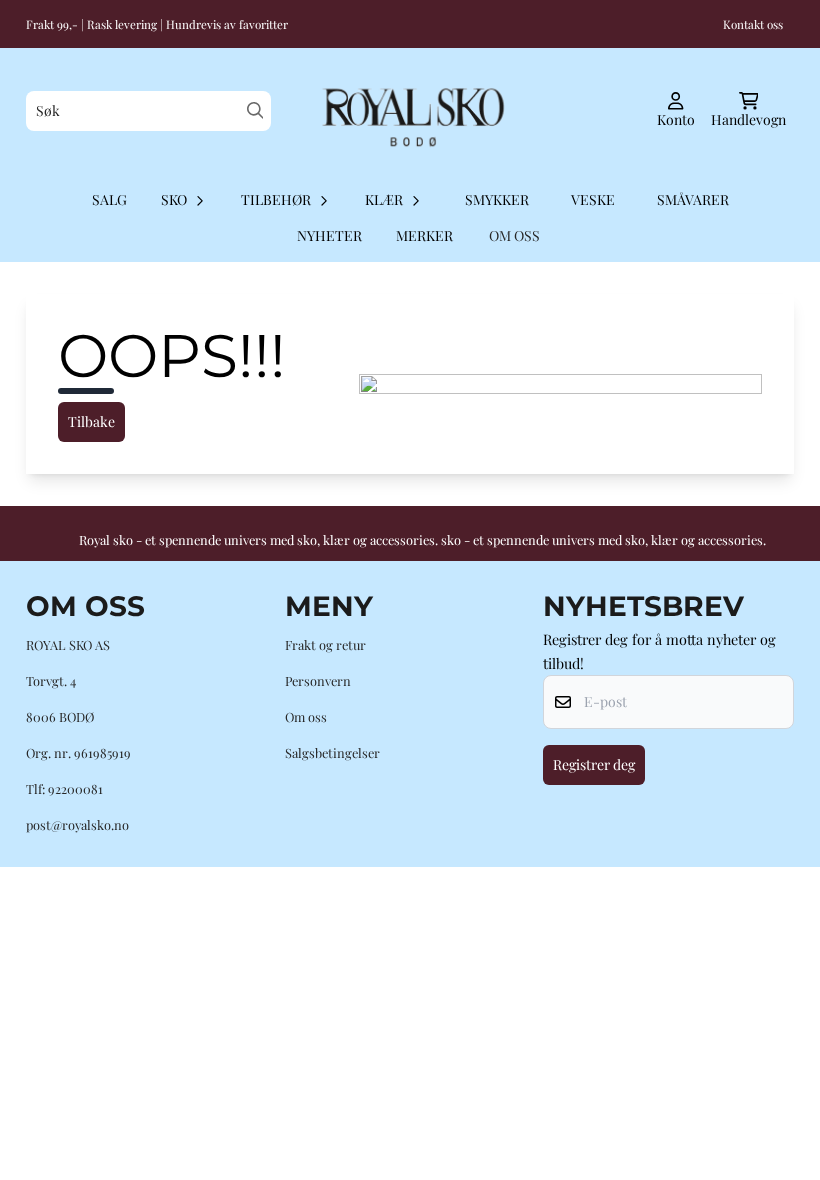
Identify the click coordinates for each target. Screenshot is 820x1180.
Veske (593, 199)
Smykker (497, 199)
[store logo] (409, 111)
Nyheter (329, 235)
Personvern (318, 680)
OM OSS (514, 235)
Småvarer (693, 199)
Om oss (306, 716)
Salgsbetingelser (332, 752)
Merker (424, 235)
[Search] (255, 110)
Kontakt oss (753, 24)
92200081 (75, 788)
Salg (109, 199)
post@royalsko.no (77, 824)
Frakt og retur (325, 644)
